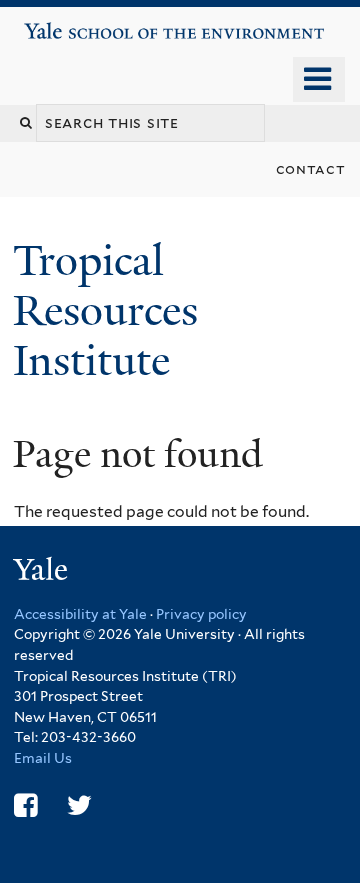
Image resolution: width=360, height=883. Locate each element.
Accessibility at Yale (80, 614)
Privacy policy (201, 614)
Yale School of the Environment (81, 23)
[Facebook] (25, 805)
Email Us (43, 758)
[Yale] (43, 572)
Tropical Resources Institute (105, 310)
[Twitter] (79, 805)
